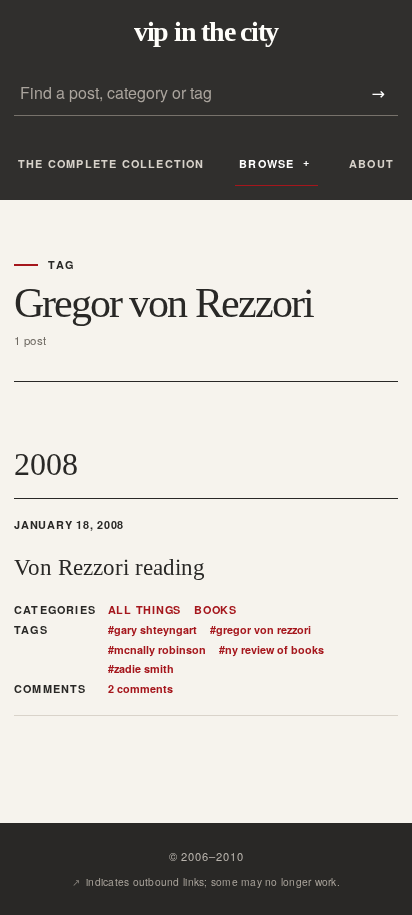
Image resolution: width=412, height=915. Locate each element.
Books (215, 610)
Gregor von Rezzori (260, 630)
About (371, 163)
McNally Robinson (157, 650)
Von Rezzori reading (109, 567)
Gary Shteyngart (152, 630)
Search (378, 93)
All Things (145, 610)
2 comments (140, 688)
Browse (266, 163)
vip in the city (206, 32)
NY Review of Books (271, 650)
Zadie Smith (141, 669)
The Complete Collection (111, 163)
